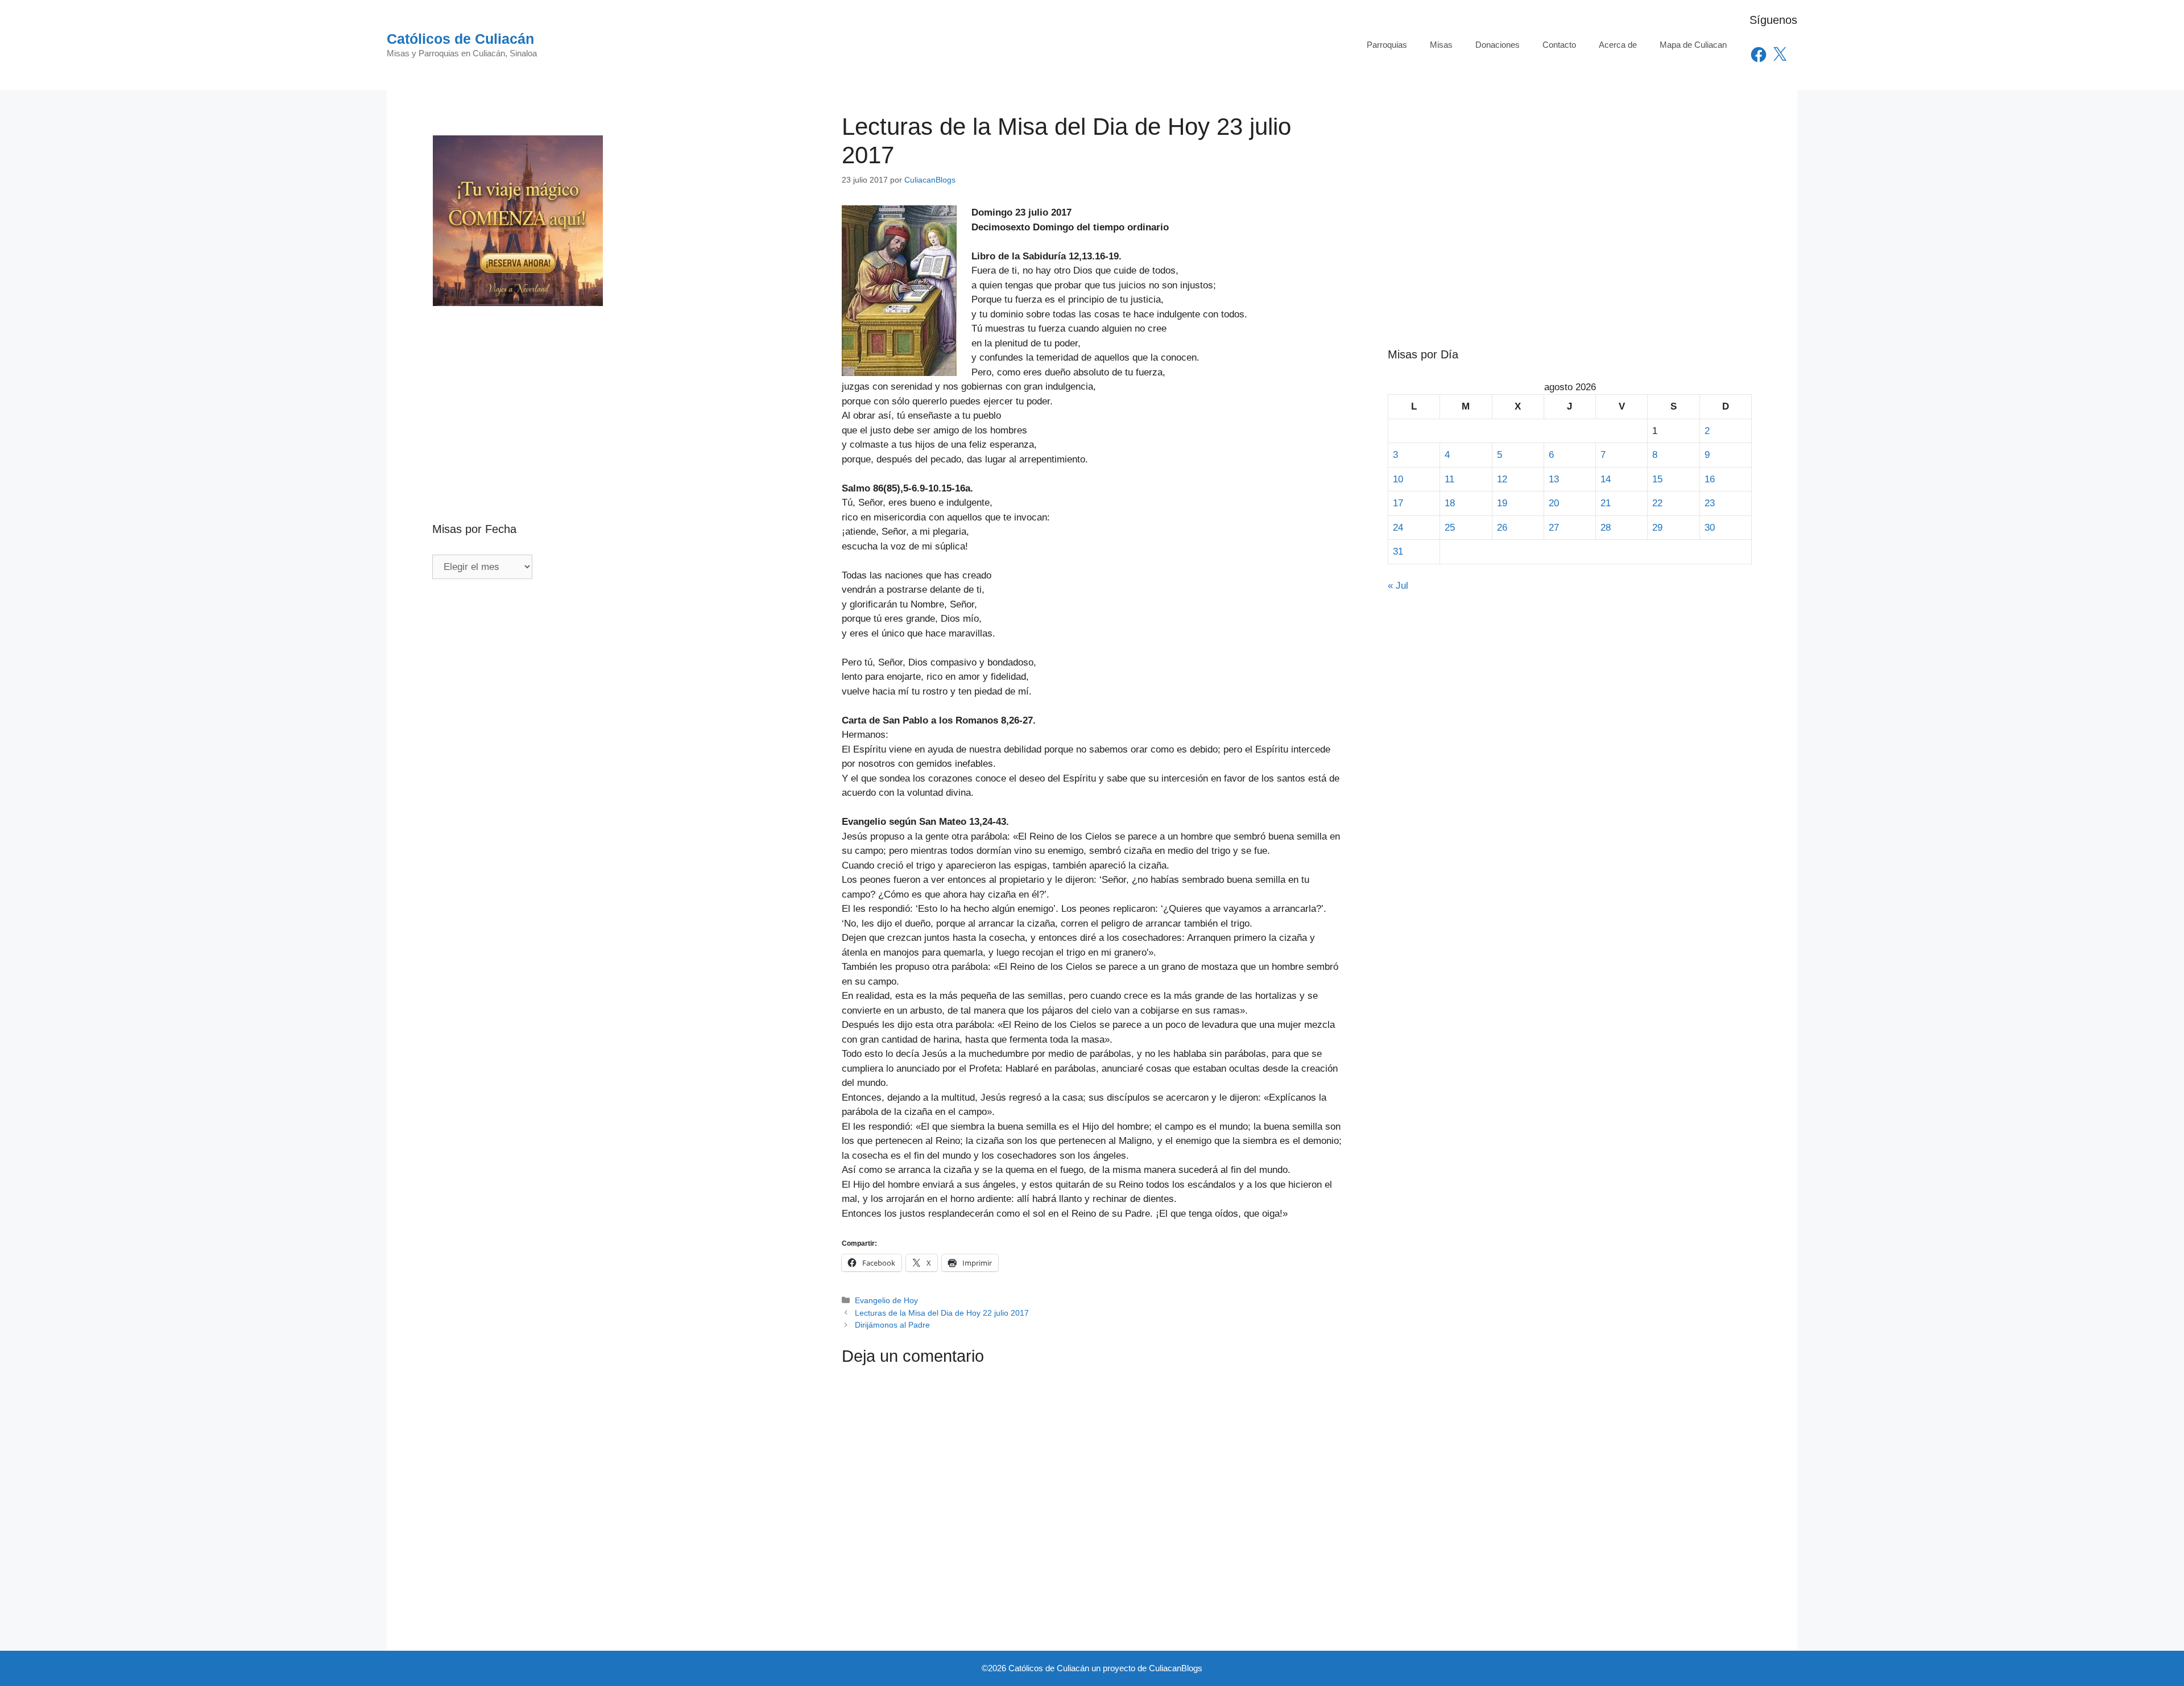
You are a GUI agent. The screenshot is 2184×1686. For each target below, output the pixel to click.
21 (1606, 503)
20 (1554, 503)
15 (1657, 479)
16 (1710, 479)
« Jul (1398, 586)
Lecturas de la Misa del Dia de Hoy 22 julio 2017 (942, 1313)
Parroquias (1387, 45)
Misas (1441, 45)
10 (1398, 479)
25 (1450, 528)
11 (1449, 479)
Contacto (1559, 45)
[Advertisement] (614, 390)
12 (1502, 479)
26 (1502, 528)
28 (1606, 528)
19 (1502, 503)
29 (1657, 528)
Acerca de (1618, 45)
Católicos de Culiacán (460, 39)
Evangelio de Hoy (886, 1300)
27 (1554, 528)
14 (1606, 479)
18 (1450, 503)
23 (1710, 503)
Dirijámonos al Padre (892, 1325)
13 (1554, 479)
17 (1398, 503)
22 (1657, 503)
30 (1710, 528)
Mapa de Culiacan (1693, 45)
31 (1398, 551)
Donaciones (1498, 45)
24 (1398, 528)
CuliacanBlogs (1176, 1668)
